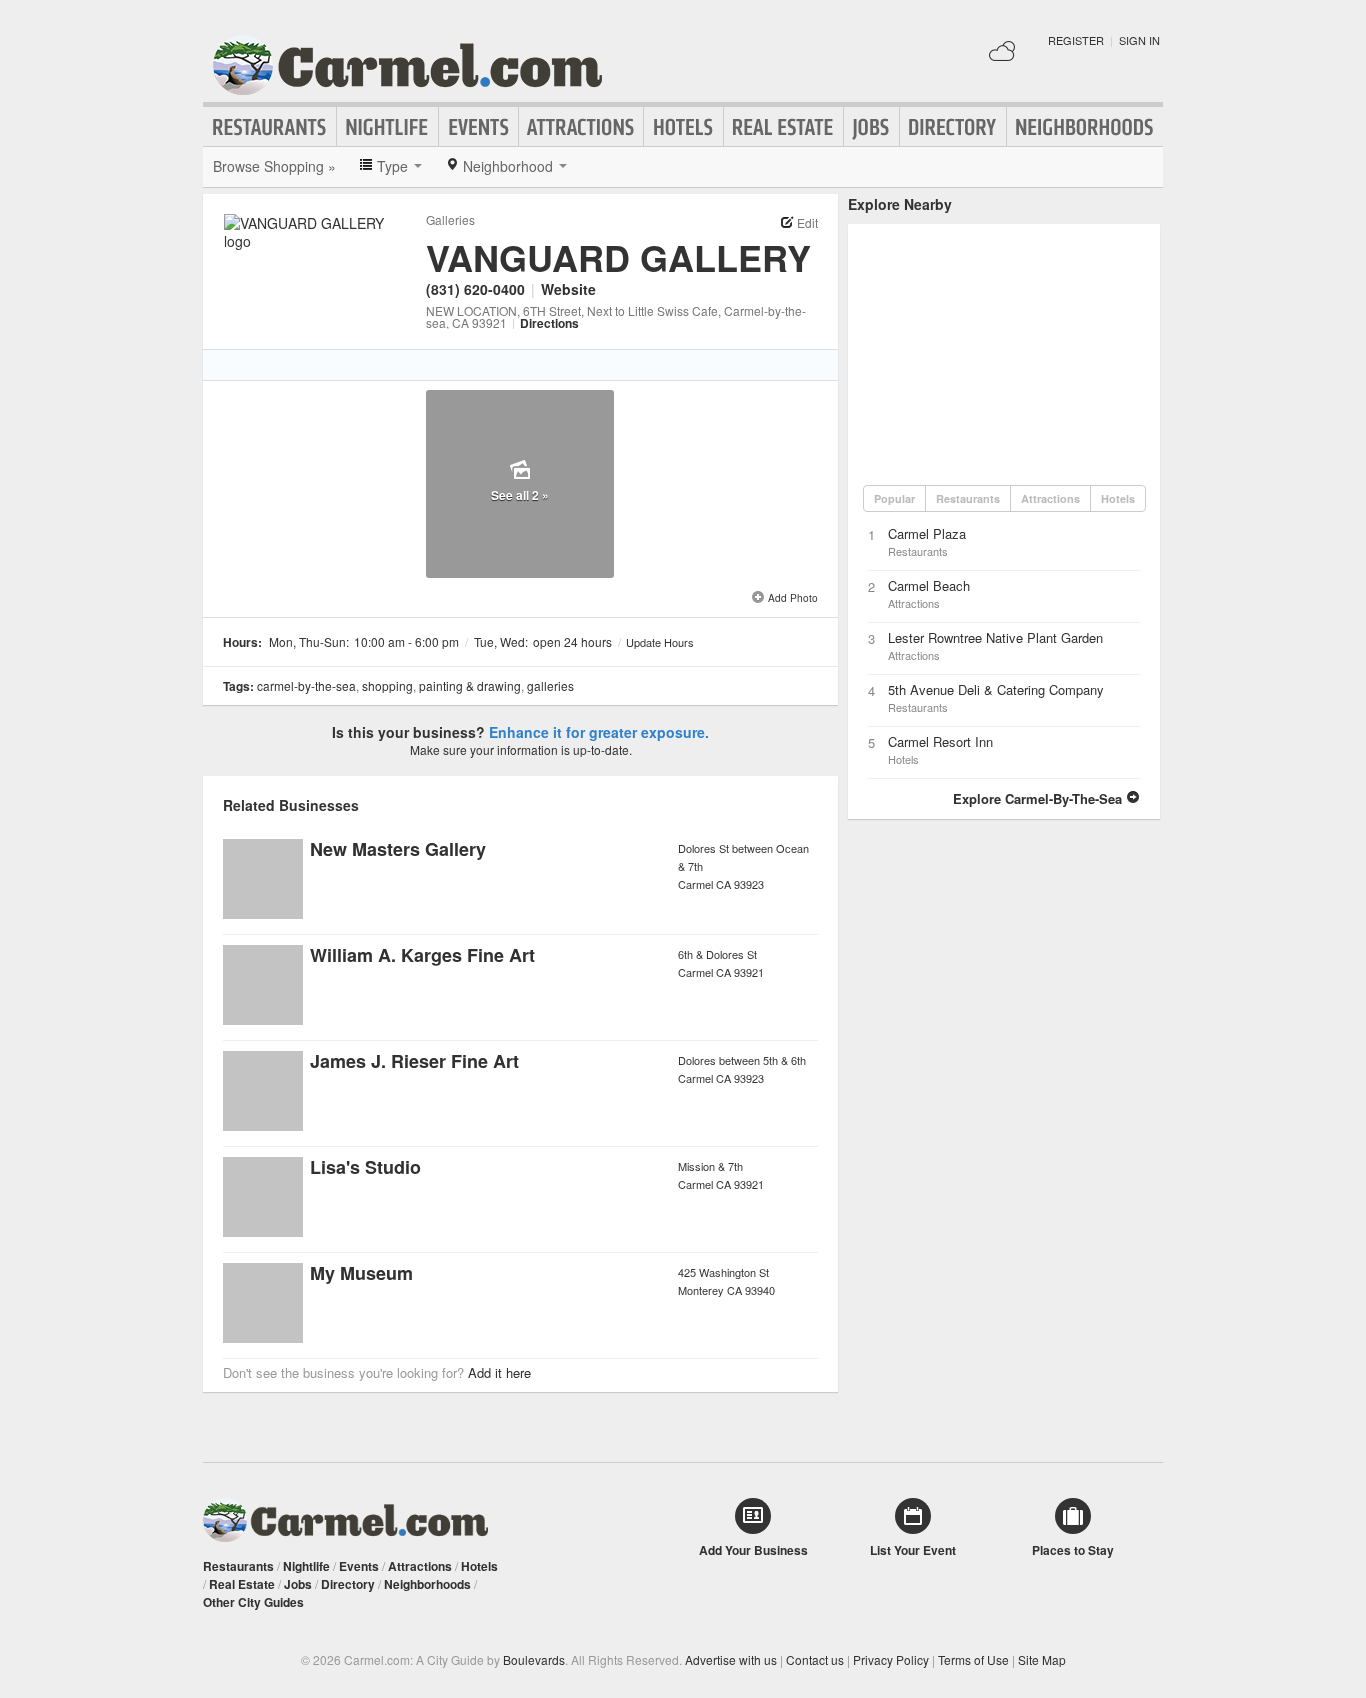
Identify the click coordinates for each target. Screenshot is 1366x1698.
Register (1076, 40)
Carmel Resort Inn (940, 741)
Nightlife (387, 127)
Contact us (815, 1659)
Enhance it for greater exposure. (599, 732)
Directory (953, 127)
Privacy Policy (891, 1659)
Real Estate (783, 127)
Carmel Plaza (927, 533)
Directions (549, 323)
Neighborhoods (1085, 127)
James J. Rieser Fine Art (414, 1061)
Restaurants (270, 127)
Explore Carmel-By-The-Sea (1039, 798)
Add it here (499, 1372)
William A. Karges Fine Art (422, 955)
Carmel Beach (929, 585)
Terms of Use (973, 1659)
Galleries (450, 219)
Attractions (581, 127)
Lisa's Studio (365, 1167)
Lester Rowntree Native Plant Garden (995, 637)
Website (568, 289)
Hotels (683, 127)
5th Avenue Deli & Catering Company (996, 689)
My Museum (361, 1273)
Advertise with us (731, 1659)
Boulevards (534, 1659)
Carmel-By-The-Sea (306, 685)
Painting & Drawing (470, 685)
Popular (894, 498)
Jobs (871, 127)
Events (478, 127)
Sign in (1139, 40)
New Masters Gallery (398, 849)
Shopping (387, 685)
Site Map (1042, 1659)
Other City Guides (253, 1602)
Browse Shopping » (274, 166)
